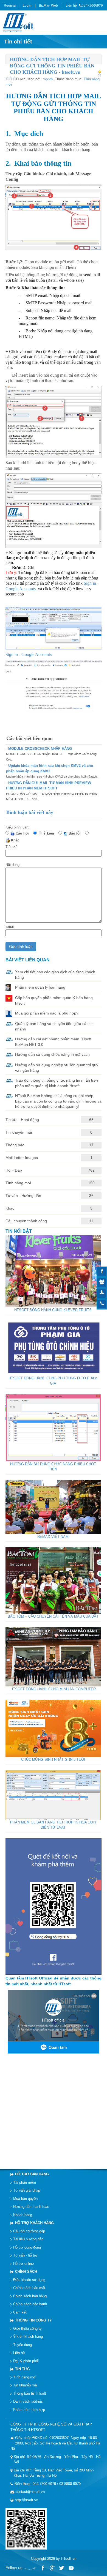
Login (27, 6)
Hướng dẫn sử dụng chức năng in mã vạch (52, 1054)
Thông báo (15, 1145)
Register (10, 6)
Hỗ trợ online (23, 2264)
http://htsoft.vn (26, 2500)
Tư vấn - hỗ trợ (25, 2255)
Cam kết (20, 2312)
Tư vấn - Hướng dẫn (23, 1196)
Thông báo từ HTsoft (30, 2393)
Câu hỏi (23, 833)
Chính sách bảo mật (29, 2288)
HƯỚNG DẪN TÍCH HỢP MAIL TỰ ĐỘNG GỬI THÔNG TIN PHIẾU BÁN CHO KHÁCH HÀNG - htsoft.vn (52, 66)
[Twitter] (61, 2568)
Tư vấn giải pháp (27, 2190)
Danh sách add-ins (28, 2401)
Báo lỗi (76, 833)
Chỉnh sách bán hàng (30, 2296)
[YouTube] (71, 2568)
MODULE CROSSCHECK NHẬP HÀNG (40, 749)
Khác (16, 840)
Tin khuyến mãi (19, 1132)
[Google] (52, 2568)
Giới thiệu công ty (27, 2328)
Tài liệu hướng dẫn (28, 2239)
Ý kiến (50, 833)
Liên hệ (71, 6)
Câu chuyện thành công (26, 1221)
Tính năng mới (18, 1183)
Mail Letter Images (22, 1158)
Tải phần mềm (25, 2182)
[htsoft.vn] (19, 22)
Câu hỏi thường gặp (29, 2231)
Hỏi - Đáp (14, 1170)
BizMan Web (48, 6)
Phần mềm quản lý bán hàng (40, 987)
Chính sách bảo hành (30, 2304)
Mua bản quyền (25, 2199)
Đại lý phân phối (26, 2361)
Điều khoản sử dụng (29, 2280)
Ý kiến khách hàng (28, 2336)
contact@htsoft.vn (30, 2492)
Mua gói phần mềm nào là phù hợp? (47, 1013)
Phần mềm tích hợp (29, 2410)
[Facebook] (43, 2568)
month (48, 79)
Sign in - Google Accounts (29, 654)
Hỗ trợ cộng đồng (27, 2247)
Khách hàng (23, 2215)
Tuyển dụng (22, 2345)
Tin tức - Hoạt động (22, 1120)
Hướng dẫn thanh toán (31, 2207)
